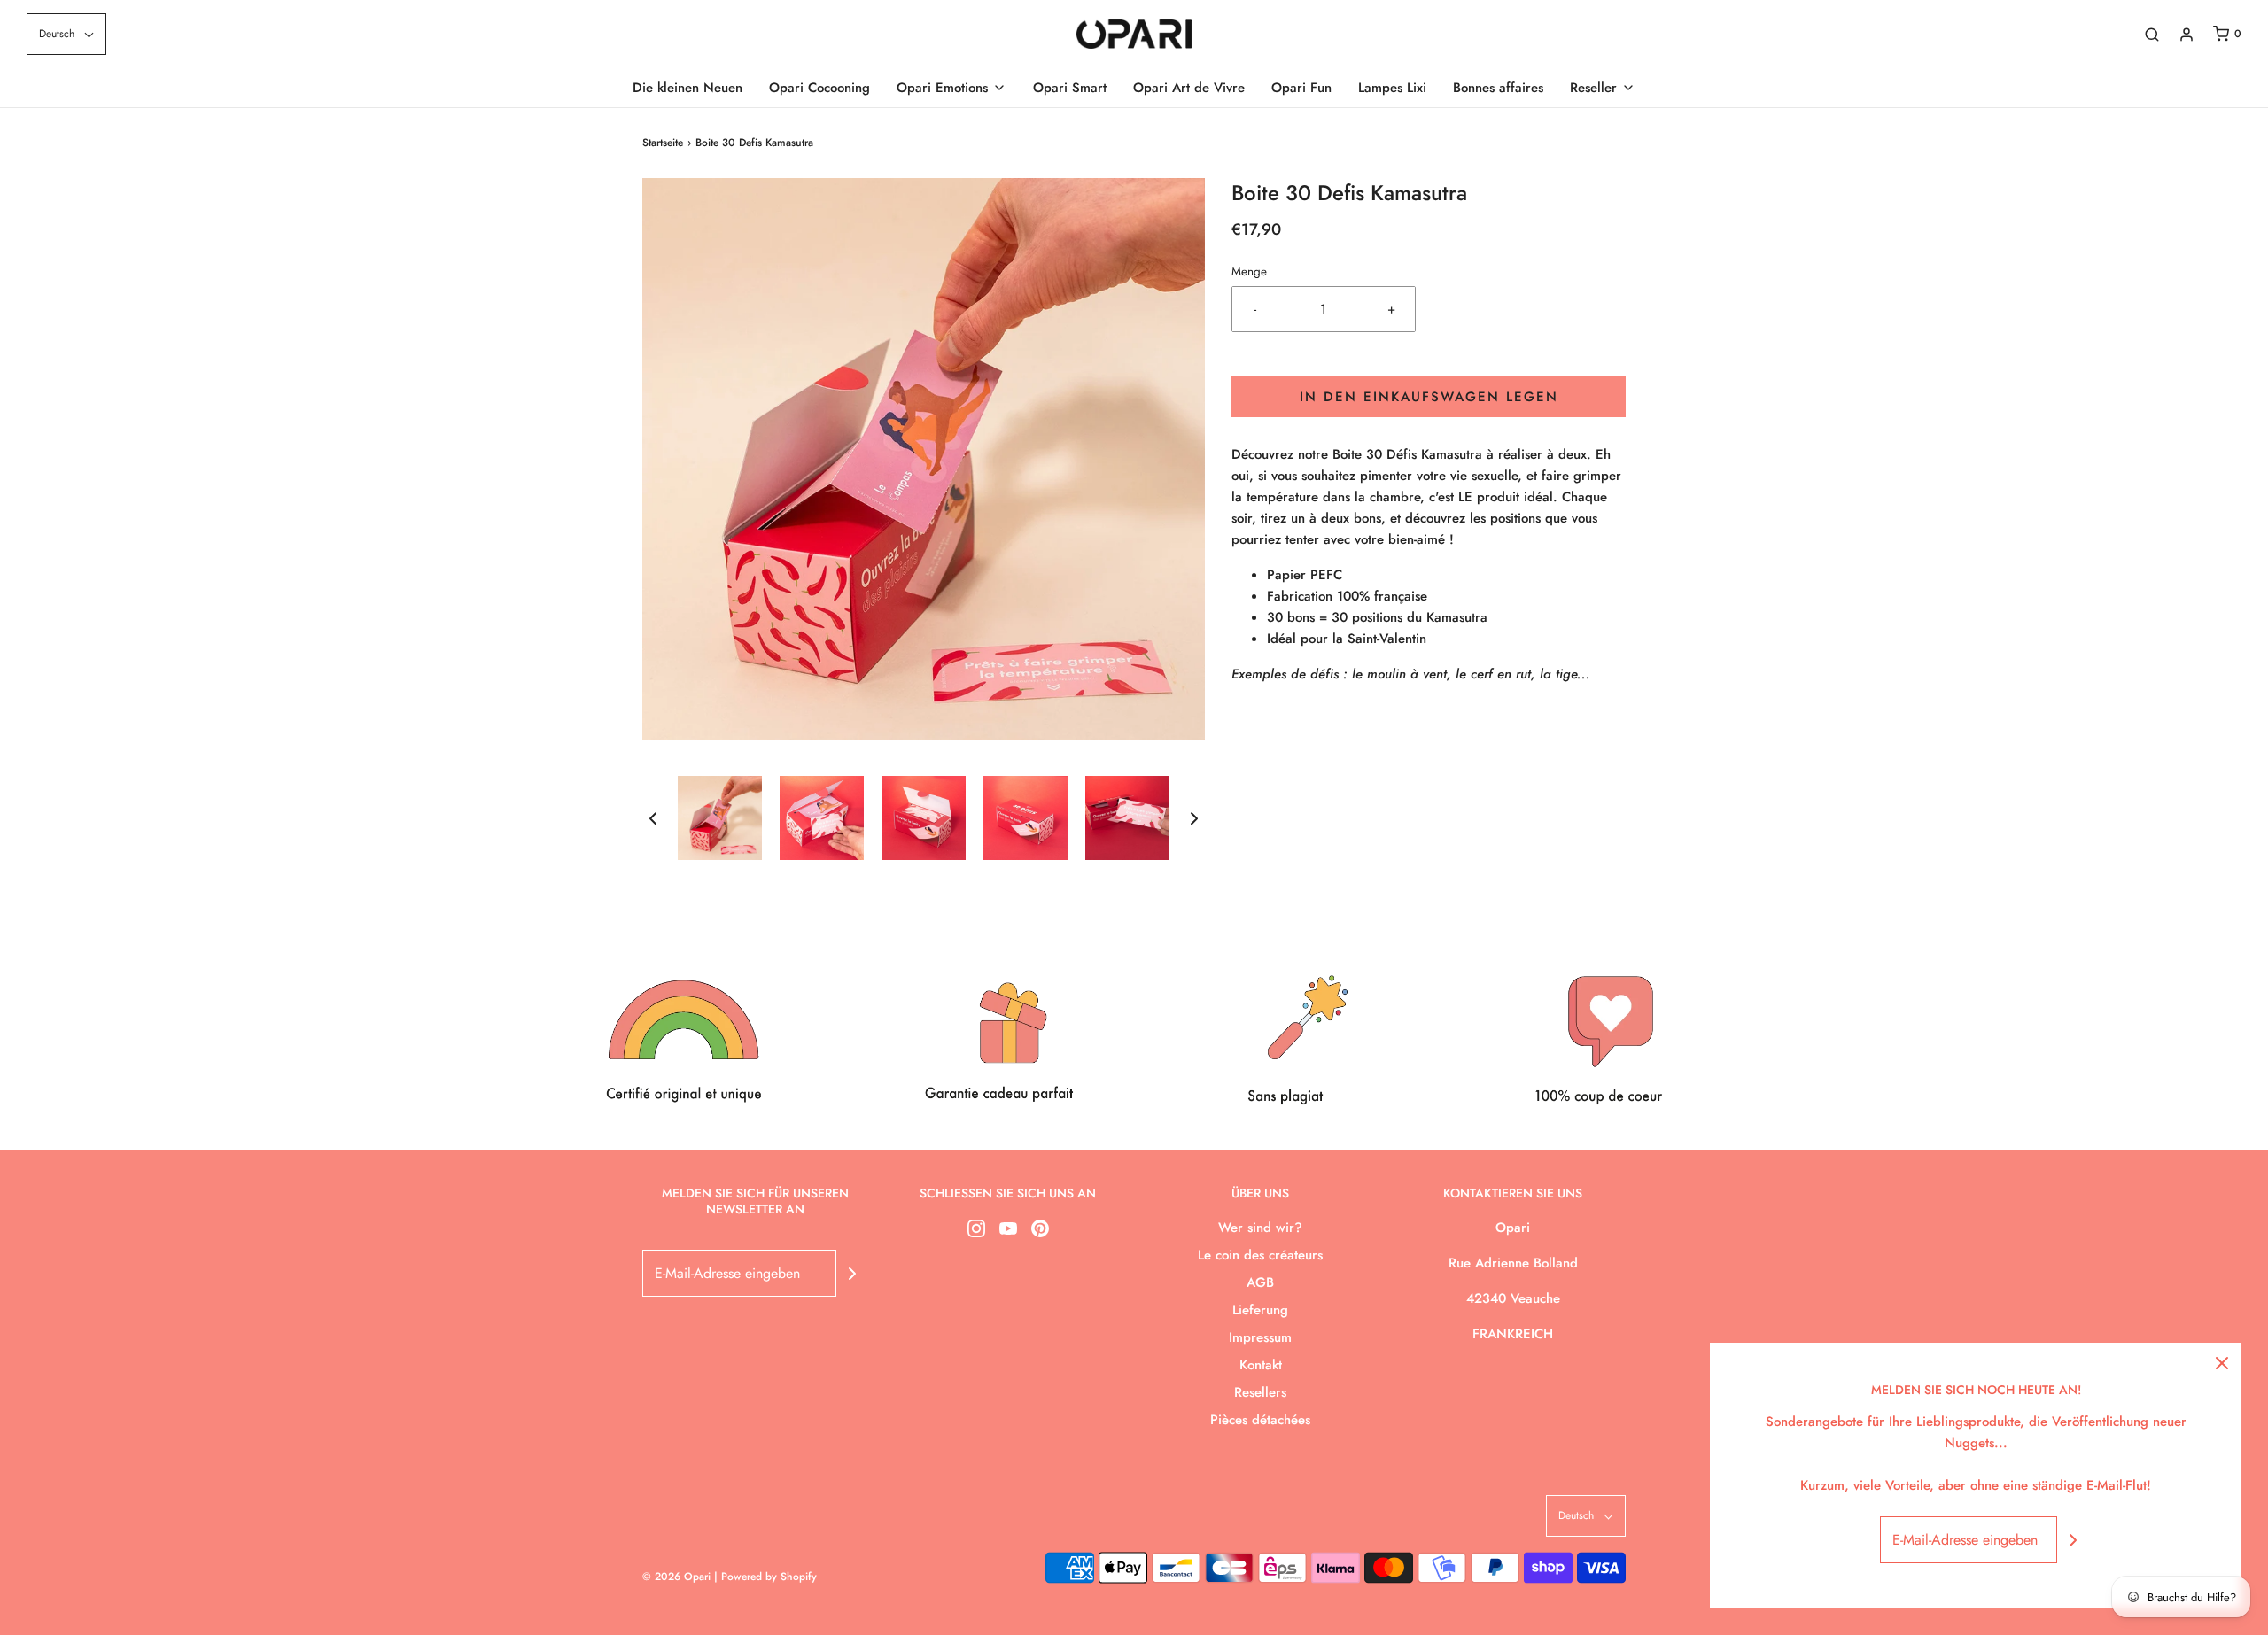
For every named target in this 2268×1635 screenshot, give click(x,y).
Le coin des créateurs (1260, 1255)
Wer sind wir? (1260, 1228)
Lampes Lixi (1392, 88)
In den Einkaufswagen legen (1429, 397)
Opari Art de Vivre (1189, 88)
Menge (1249, 271)
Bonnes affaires (1498, 88)
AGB (1260, 1282)
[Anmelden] (2186, 35)
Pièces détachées (1260, 1420)
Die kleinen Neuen (687, 88)
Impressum (1260, 1337)
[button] (66, 34)
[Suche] (2152, 35)
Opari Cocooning (819, 88)
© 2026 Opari (678, 1577)
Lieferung (1260, 1310)
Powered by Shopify (769, 1577)
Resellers (1260, 1392)
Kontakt (1261, 1365)
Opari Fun (1301, 88)
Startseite (663, 143)
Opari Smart (1070, 88)
